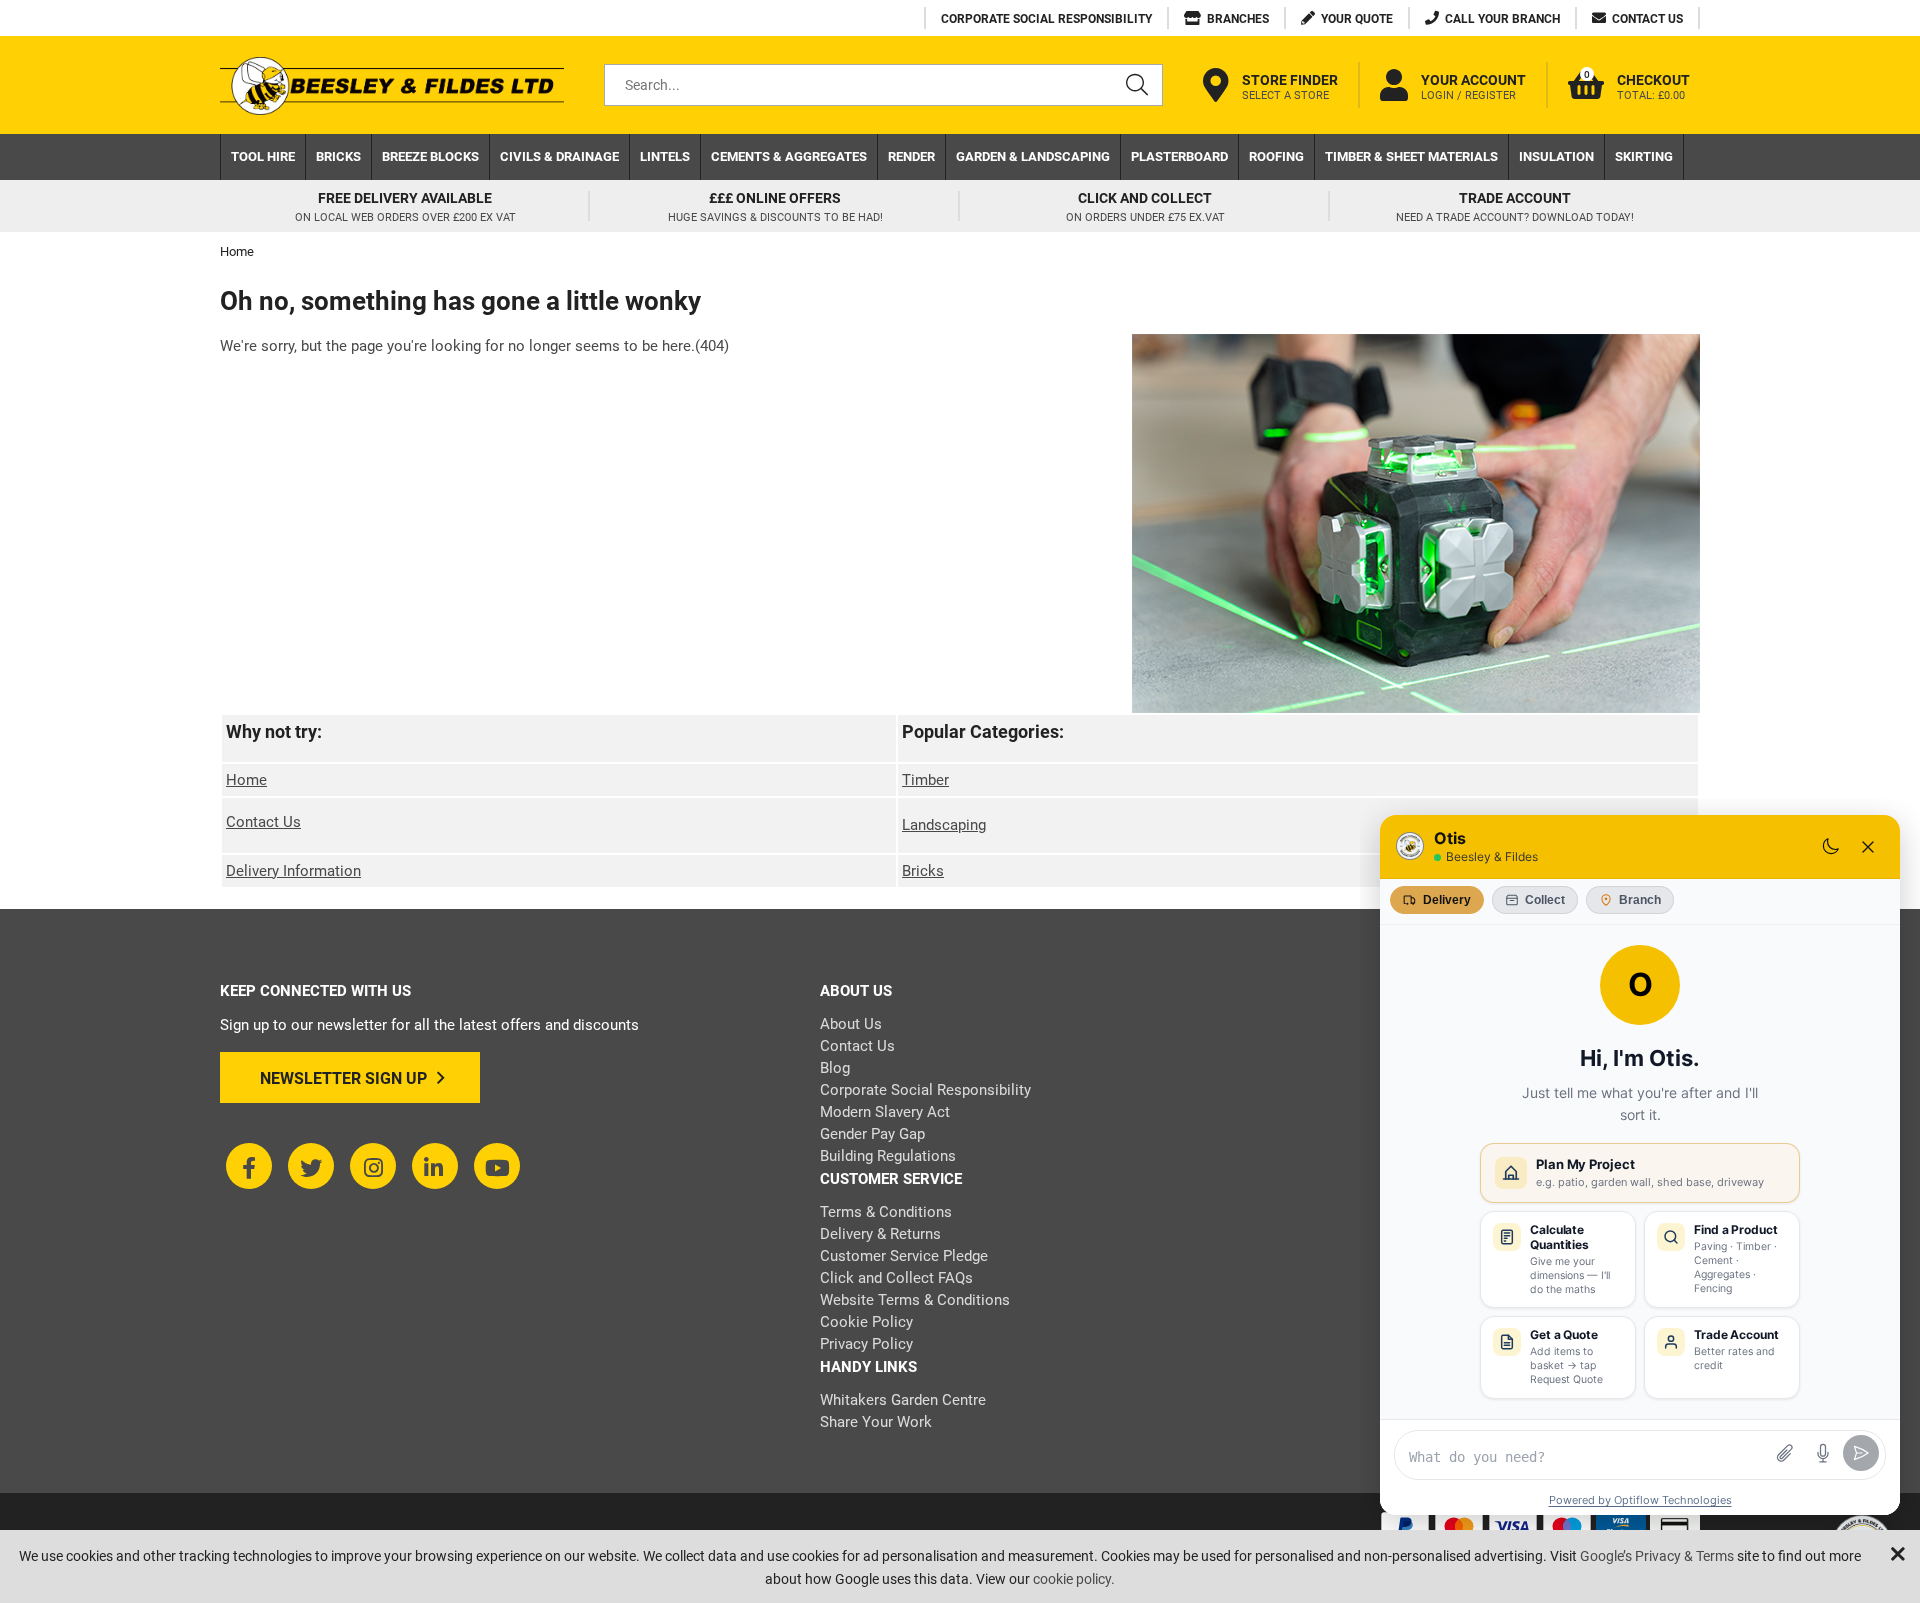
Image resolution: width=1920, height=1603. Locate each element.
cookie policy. (1074, 1579)
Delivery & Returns (880, 1234)
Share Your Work (876, 1422)
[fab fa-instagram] (373, 1166)
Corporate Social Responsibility (925, 1090)
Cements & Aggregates (789, 156)
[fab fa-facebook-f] (249, 1166)
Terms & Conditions (886, 1212)
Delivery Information (293, 871)
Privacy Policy (866, 1344)
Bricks (338, 156)
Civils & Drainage (559, 156)
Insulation (1556, 156)
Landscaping (944, 825)
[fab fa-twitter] (311, 1166)
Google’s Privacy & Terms (1657, 1556)
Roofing (1276, 156)
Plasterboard (1179, 156)
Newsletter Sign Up (343, 1078)
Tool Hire (263, 156)
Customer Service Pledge (904, 1256)
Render (911, 156)
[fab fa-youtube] (497, 1166)
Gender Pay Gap (872, 1134)
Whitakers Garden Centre (903, 1400)
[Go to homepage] (392, 85)
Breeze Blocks (430, 156)
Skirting (1644, 156)
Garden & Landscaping (1033, 156)
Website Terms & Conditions (915, 1300)
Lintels (665, 156)
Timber (925, 780)
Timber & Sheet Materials (1411, 156)
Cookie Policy (866, 1322)
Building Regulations (888, 1156)
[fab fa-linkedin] (435, 1166)
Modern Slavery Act (885, 1112)
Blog (835, 1068)
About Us (851, 1024)
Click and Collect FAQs (896, 1278)
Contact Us (263, 822)
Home (246, 780)
